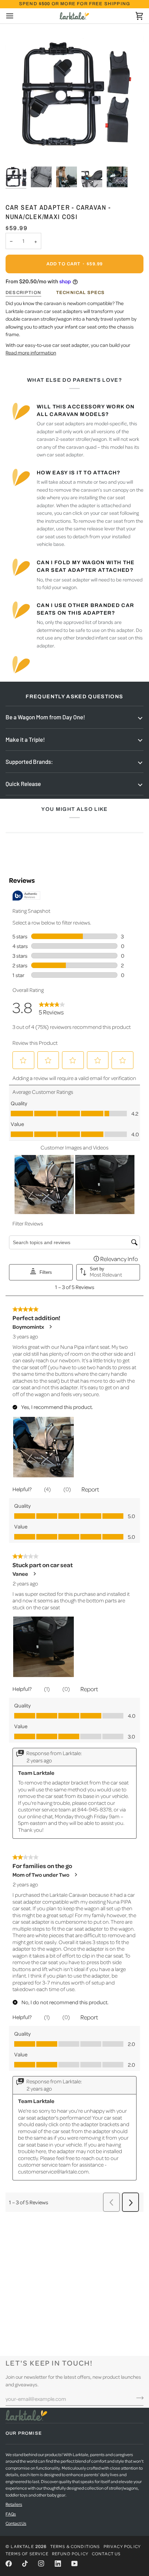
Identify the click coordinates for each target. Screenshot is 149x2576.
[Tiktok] (25, 2564)
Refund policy (70, 2554)
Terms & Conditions (75, 2546)
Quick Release (23, 784)
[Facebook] (9, 2564)
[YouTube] (74, 2564)
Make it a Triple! (25, 739)
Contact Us (16, 2523)
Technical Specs (81, 293)
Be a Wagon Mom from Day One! (45, 717)
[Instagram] (41, 2564)
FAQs (11, 2514)
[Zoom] (19, 150)
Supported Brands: (29, 761)
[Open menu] (16, 16)
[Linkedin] (58, 2564)
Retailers (14, 2504)
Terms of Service (27, 2554)
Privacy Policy (122, 2546)
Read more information (31, 352)
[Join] (138, 2398)
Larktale (22, 2546)
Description (23, 293)
